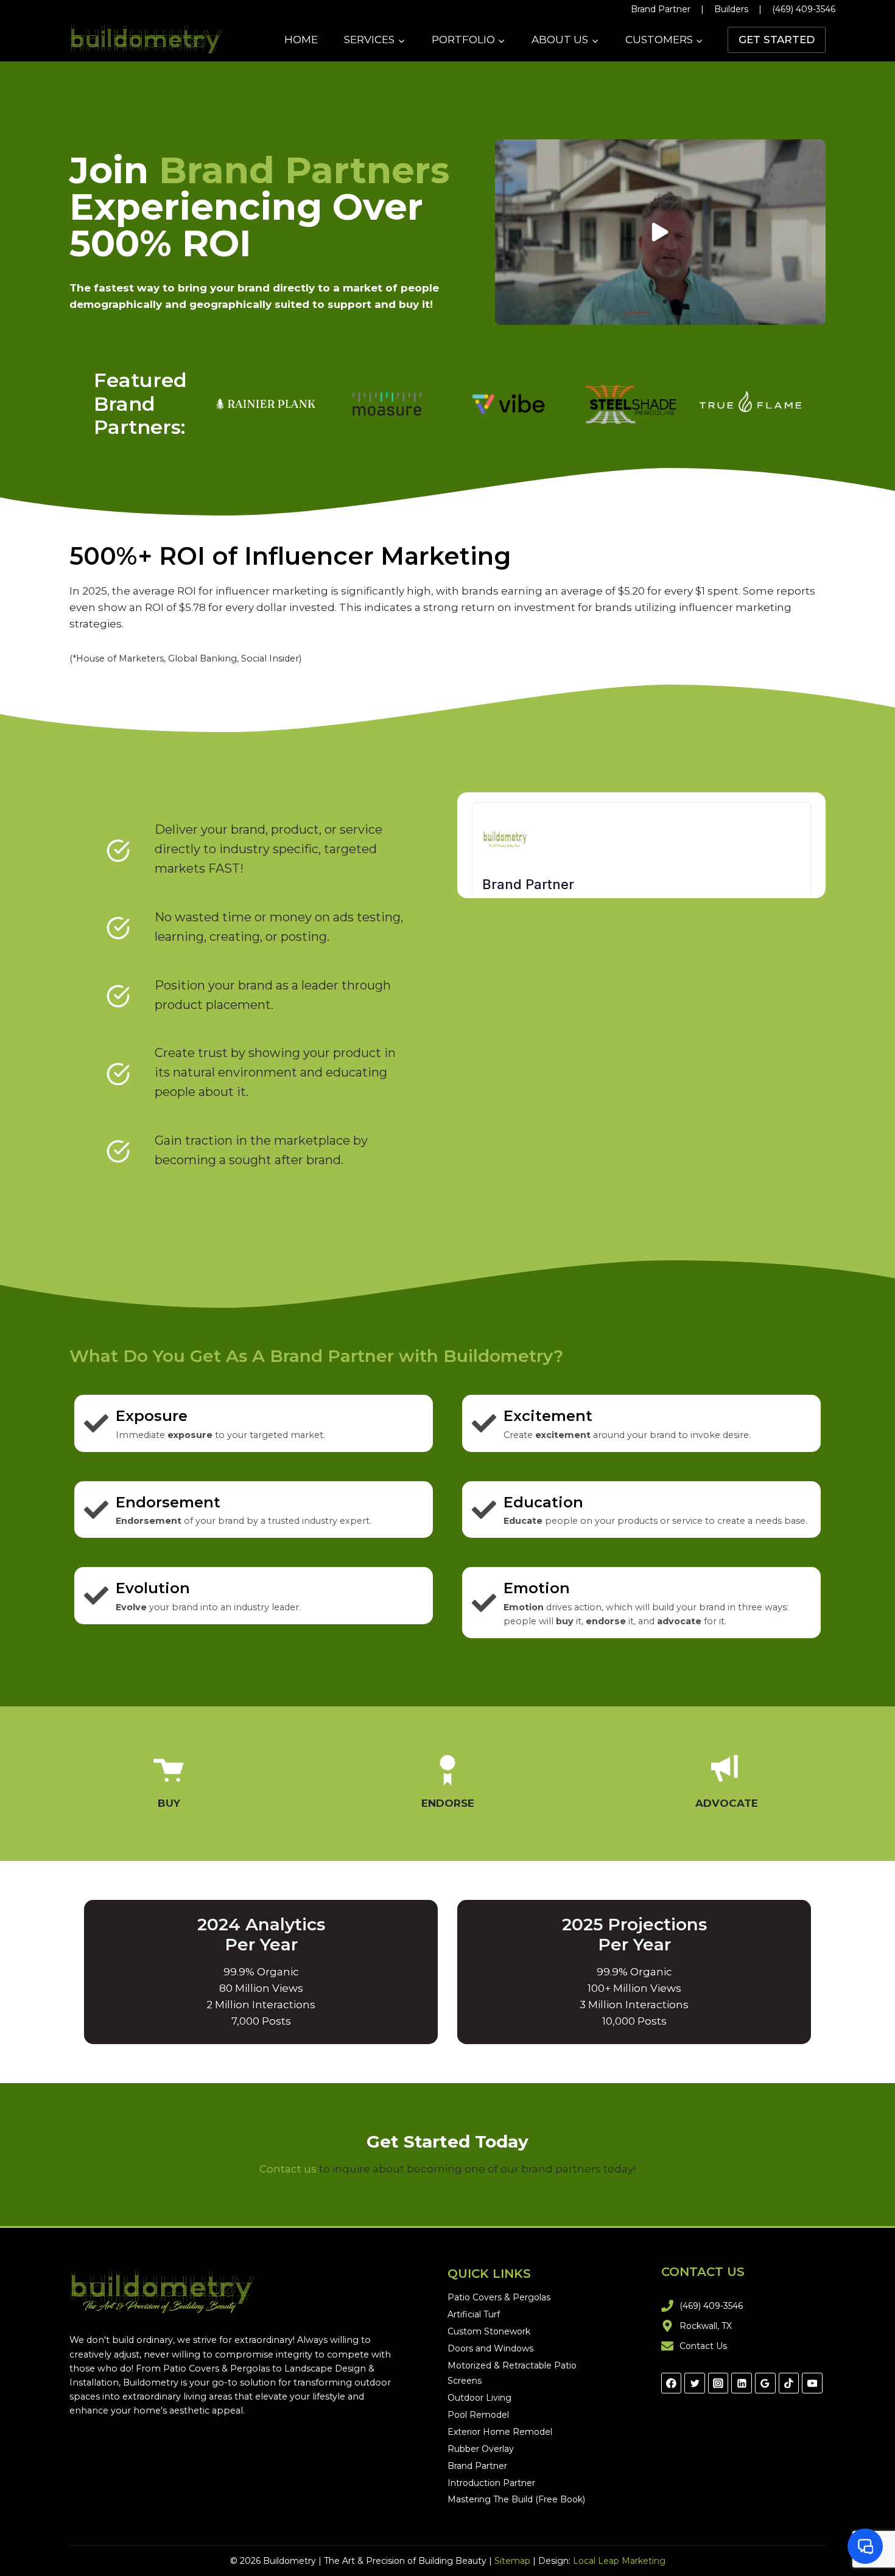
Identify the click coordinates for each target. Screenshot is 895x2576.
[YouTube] (812, 2383)
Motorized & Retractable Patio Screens (512, 2373)
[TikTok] (789, 2383)
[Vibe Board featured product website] (508, 404)
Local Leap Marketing (619, 2561)
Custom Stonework (489, 2331)
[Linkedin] (742, 2383)
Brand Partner (661, 9)
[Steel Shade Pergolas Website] (629, 404)
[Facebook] (672, 2383)
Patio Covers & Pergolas (216, 2368)
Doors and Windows (490, 2348)
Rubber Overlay (481, 2449)
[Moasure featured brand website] (387, 404)
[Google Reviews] (765, 2383)
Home (301, 40)
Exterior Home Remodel (500, 2432)
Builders (731, 9)
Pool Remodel (478, 2415)
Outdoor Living (479, 2398)
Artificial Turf (474, 2314)
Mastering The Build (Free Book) (516, 2499)
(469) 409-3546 (804, 9)
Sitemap (512, 2561)
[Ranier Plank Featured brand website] (266, 404)
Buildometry (151, 2382)
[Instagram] (718, 2383)
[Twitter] (695, 2383)
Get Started (777, 40)
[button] (660, 232)
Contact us (288, 2169)
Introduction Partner (491, 2483)
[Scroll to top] (870, 2527)
